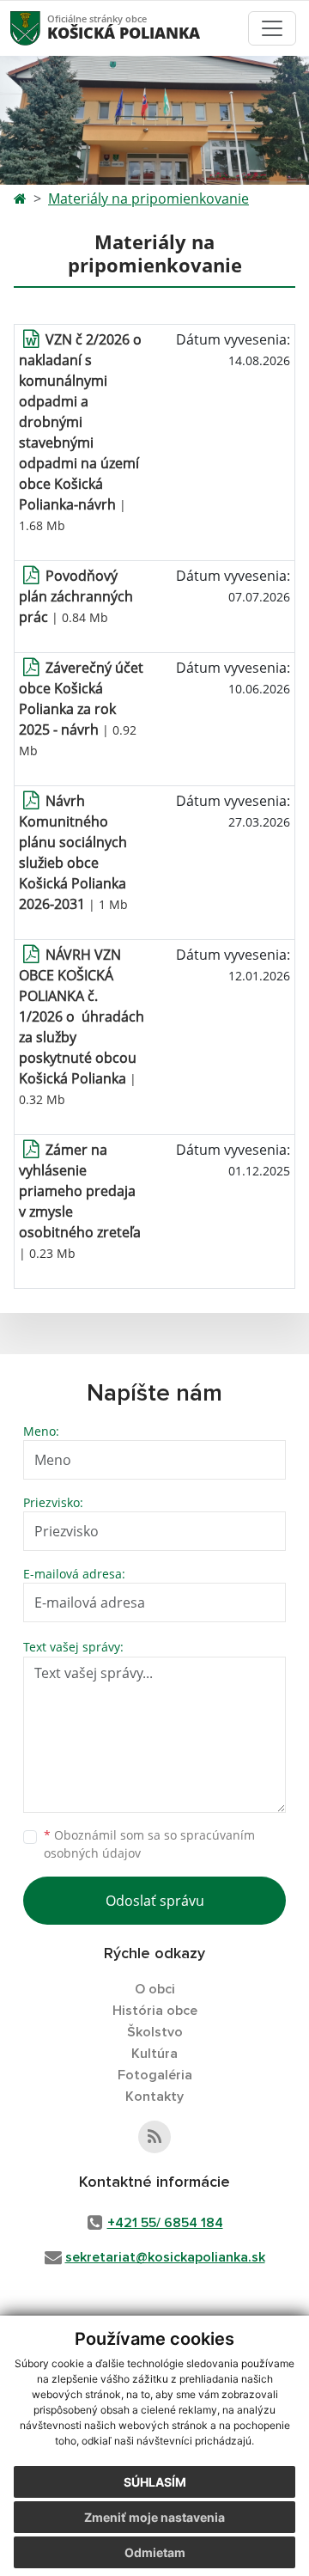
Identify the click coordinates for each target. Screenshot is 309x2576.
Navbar (42, 28)
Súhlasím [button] (155, 2482)
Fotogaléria (155, 2075)
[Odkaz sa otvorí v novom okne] (154, 2137)
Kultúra (154, 2054)
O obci (155, 1989)
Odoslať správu (155, 1901)
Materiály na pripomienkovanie (148, 198)
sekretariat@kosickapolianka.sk (165, 2257)
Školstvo (155, 2032)
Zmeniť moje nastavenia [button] (154, 2517)
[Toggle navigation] (272, 28)
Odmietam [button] (155, 2552)
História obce (155, 2011)
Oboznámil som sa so (149, 1844)
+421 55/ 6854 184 (165, 2223)
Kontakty (154, 2097)
